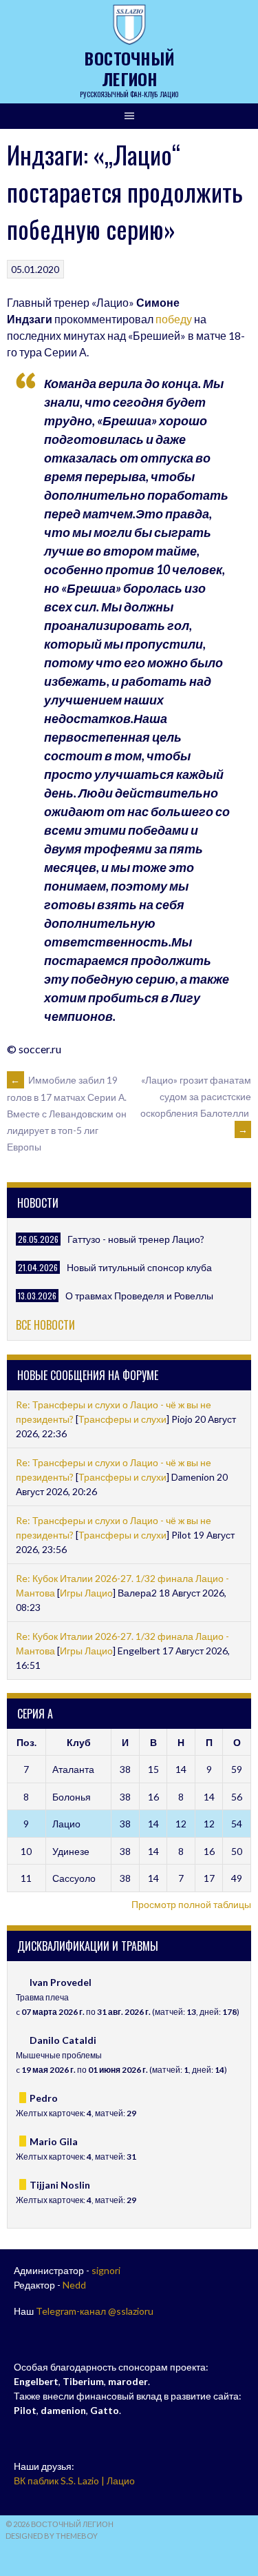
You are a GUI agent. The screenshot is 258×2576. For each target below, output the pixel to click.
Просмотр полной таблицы (191, 1904)
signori (106, 2270)
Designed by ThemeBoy (52, 2536)
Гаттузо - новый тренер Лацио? (136, 1239)
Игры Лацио (86, 1593)
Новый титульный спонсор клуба (139, 1267)
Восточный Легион (129, 68)
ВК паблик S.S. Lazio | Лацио (74, 2481)
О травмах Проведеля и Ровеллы (139, 1296)
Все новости (45, 1325)
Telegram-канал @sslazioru (95, 2311)
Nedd (74, 2285)
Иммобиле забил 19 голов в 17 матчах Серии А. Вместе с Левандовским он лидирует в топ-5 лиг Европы (67, 1113)
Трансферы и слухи (122, 1419)
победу (174, 319)
